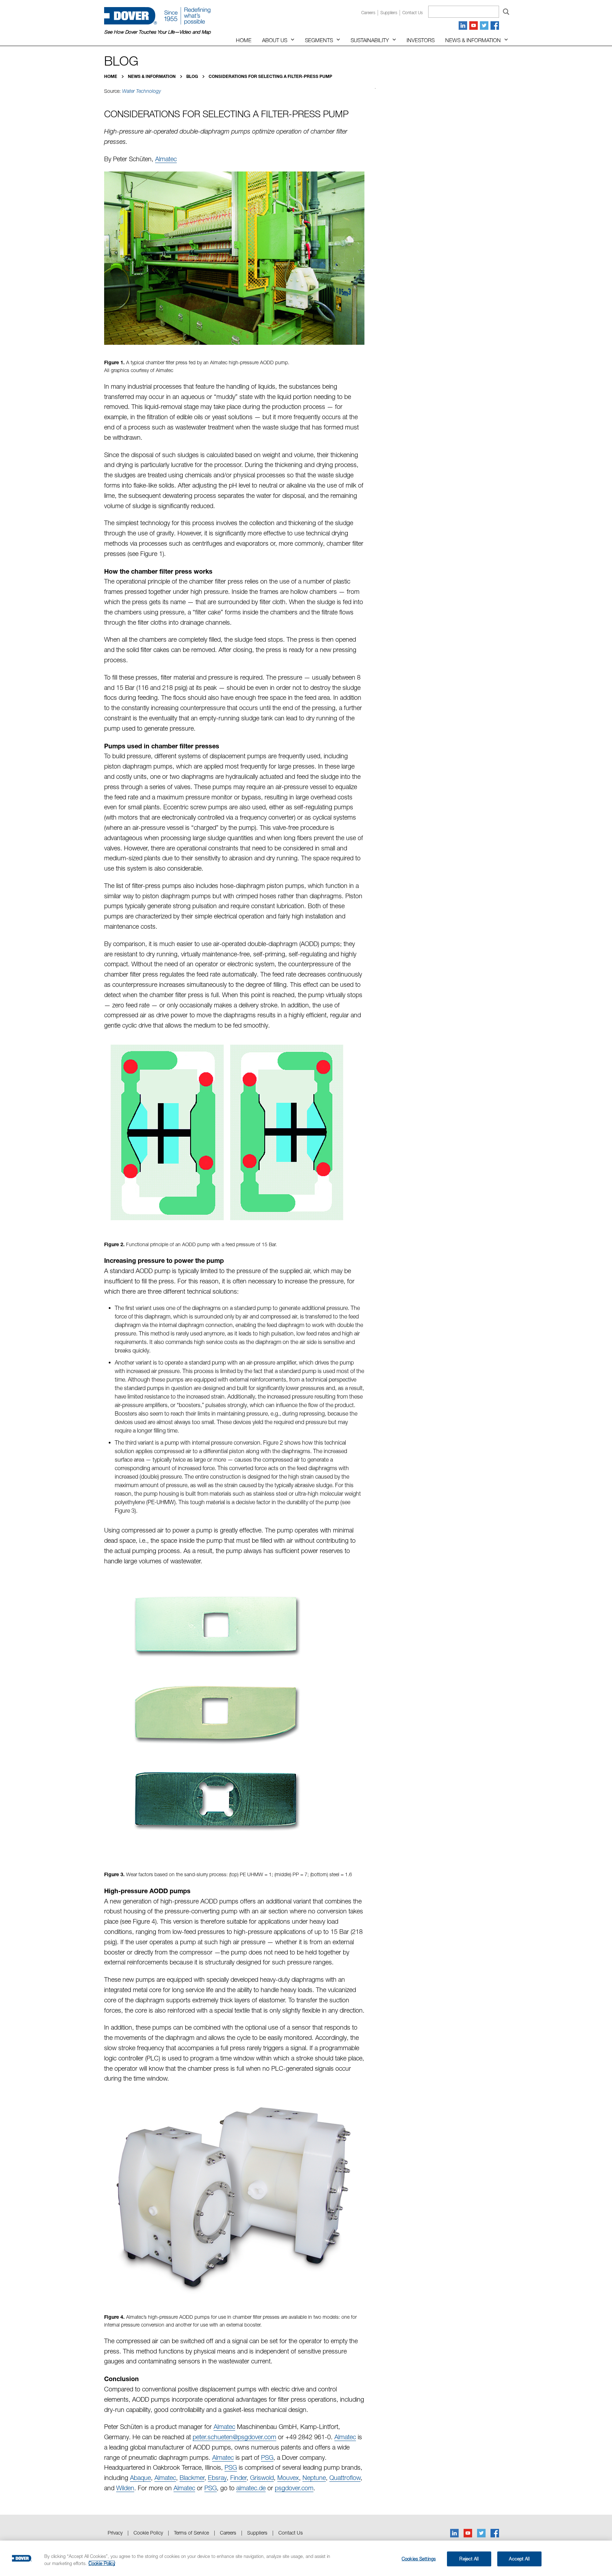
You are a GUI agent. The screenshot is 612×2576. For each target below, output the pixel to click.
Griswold (262, 2478)
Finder (238, 2478)
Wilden (125, 2488)
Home (244, 40)
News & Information (473, 40)
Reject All (469, 2559)
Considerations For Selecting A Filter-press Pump (270, 76)
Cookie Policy (148, 2533)
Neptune (314, 2478)
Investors (421, 40)
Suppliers (389, 13)
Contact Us (291, 2533)
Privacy (115, 2533)
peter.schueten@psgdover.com (234, 2437)
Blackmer (192, 2478)
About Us (275, 40)
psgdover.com (294, 2488)
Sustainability (370, 40)
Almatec (166, 159)
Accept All (519, 2559)
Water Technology (141, 91)
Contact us (413, 13)
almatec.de (251, 2488)
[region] (306, 2558)
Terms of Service (191, 2533)
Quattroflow (345, 2478)
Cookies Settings (419, 2559)
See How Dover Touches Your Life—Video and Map (157, 32)
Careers (368, 13)
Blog (193, 76)
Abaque (140, 2478)
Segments (319, 40)
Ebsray (217, 2478)
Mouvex (288, 2478)
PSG (267, 2457)
